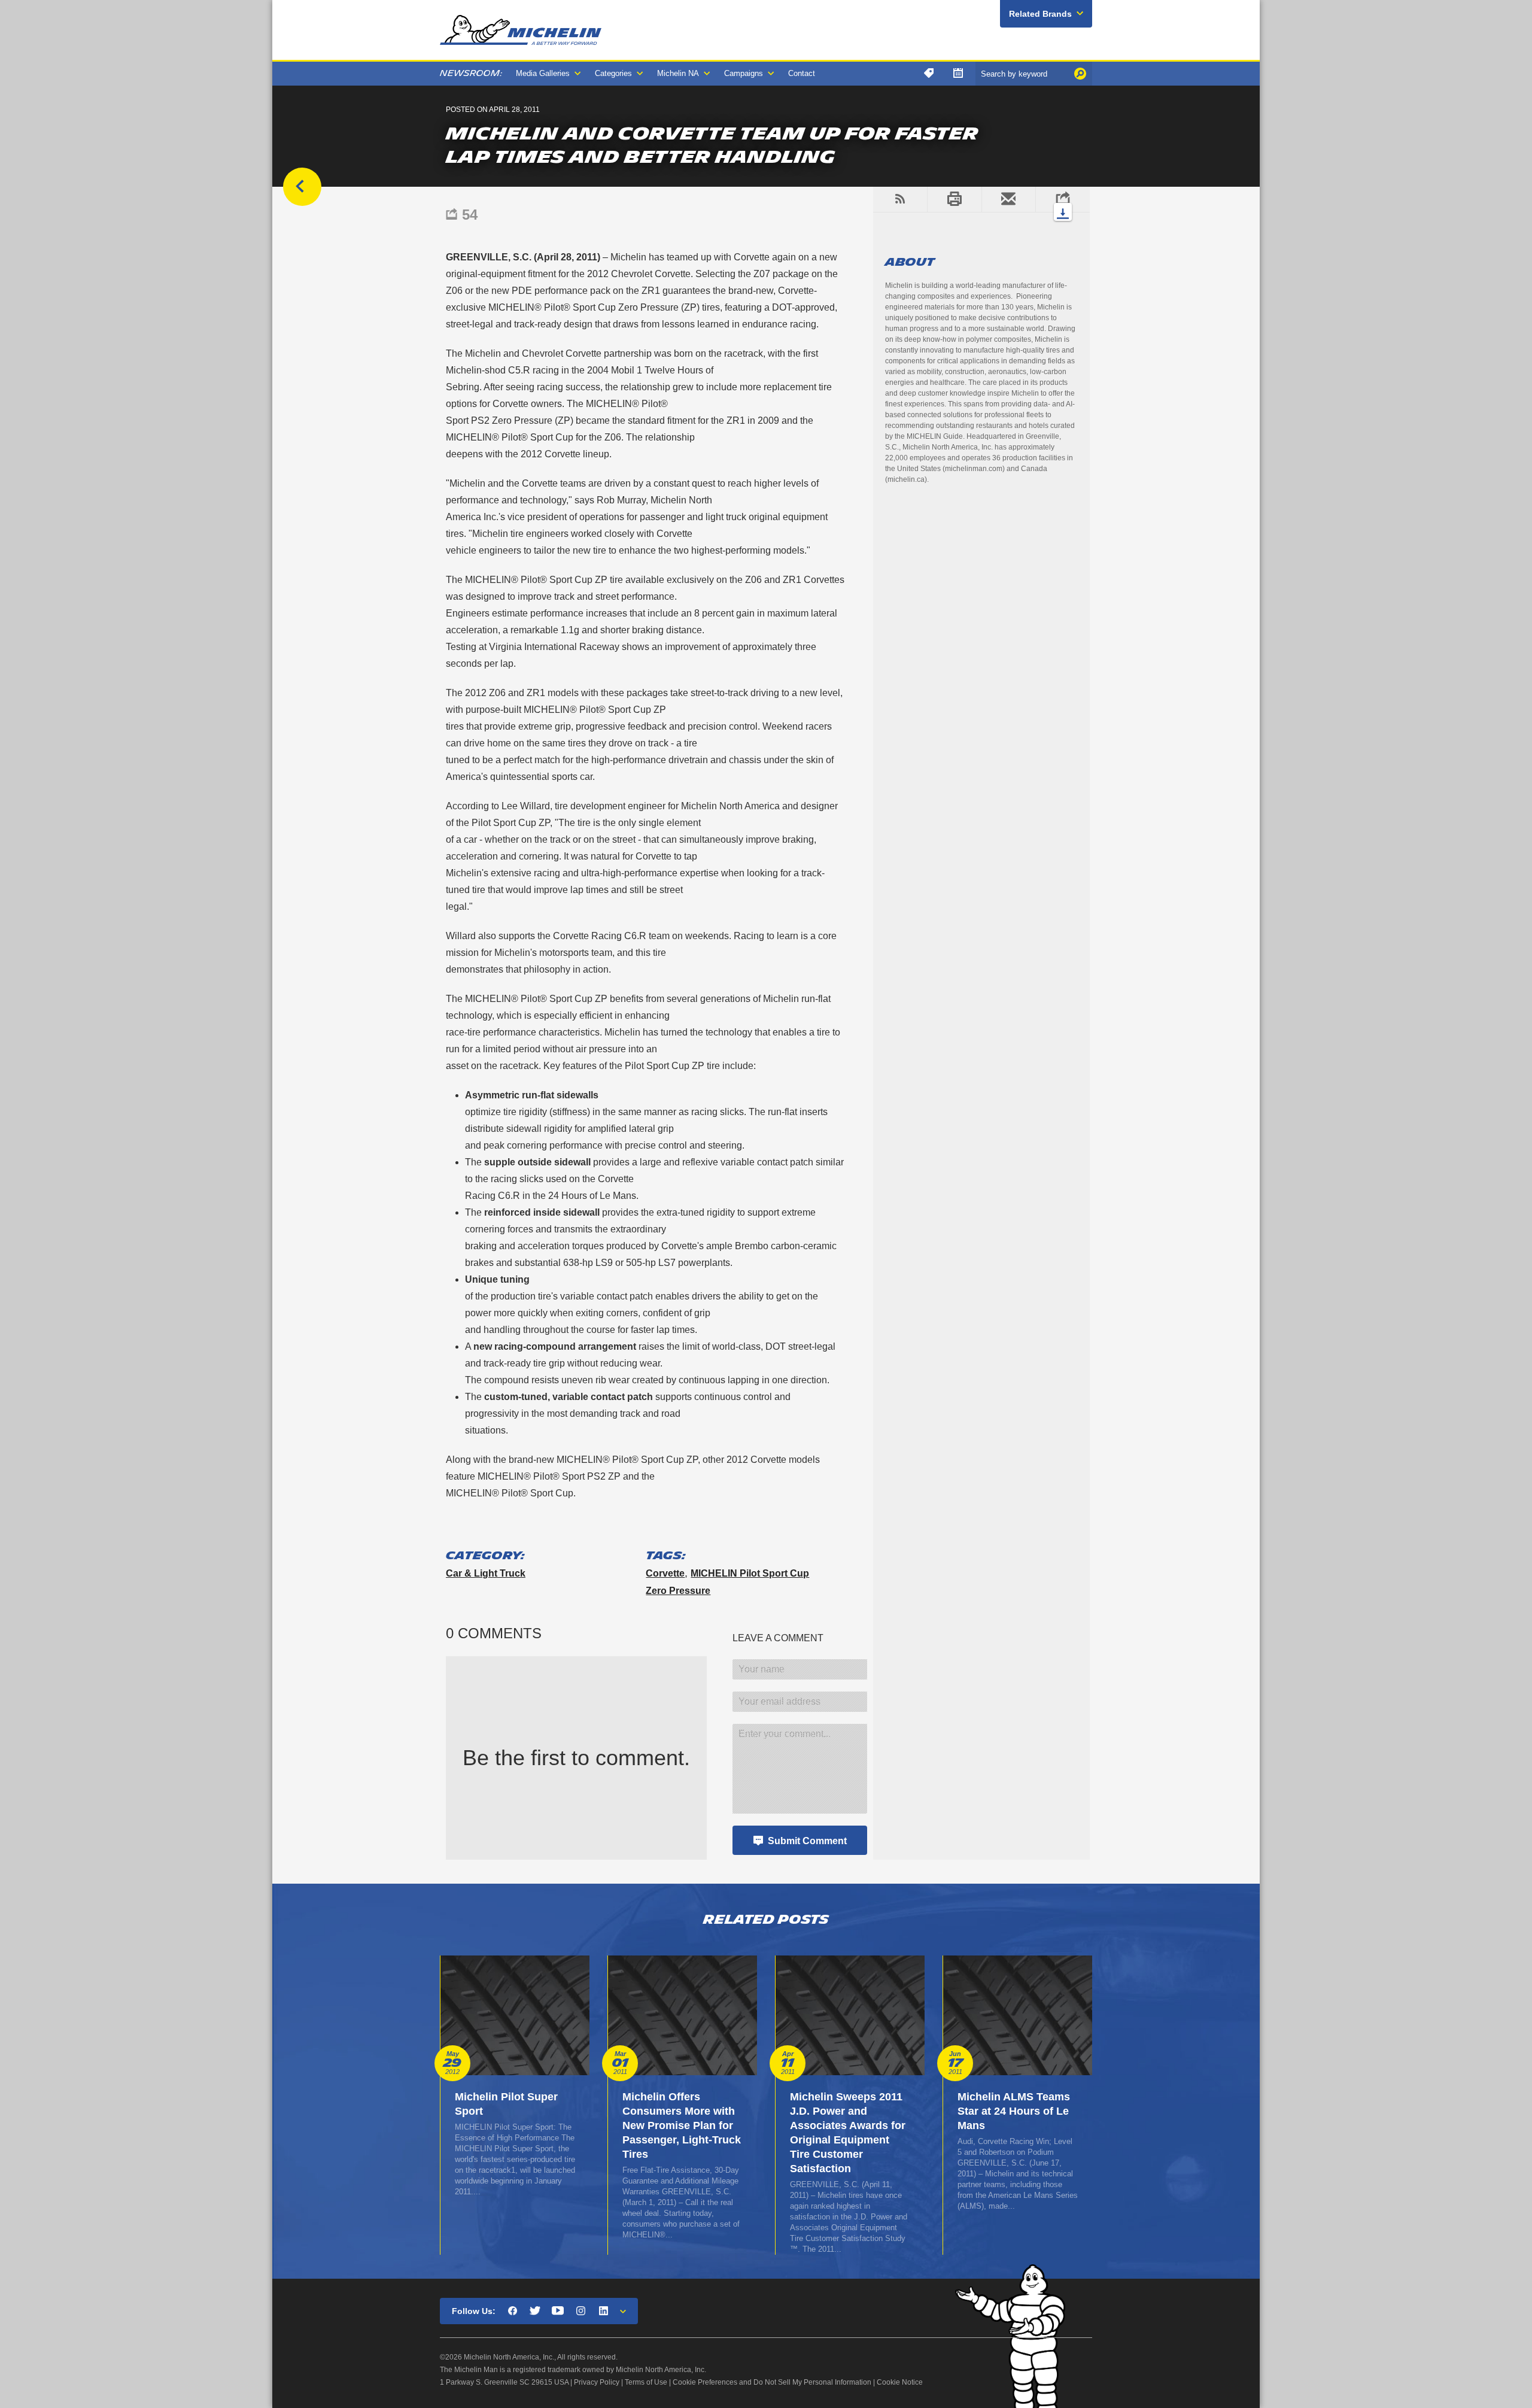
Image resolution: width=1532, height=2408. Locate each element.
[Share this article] (1063, 199)
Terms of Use (646, 2382)
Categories (613, 73)
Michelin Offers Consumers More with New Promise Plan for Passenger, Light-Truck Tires (682, 2125)
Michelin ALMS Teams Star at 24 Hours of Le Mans (1014, 2111)
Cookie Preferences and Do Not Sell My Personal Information (772, 2382)
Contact (802, 73)
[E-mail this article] (1009, 199)
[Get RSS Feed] (900, 199)
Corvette (665, 1573)
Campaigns (744, 73)
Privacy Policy (597, 2382)
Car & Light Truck (486, 1573)
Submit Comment (807, 1841)
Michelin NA (678, 73)
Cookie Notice (900, 2382)
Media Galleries (543, 73)
